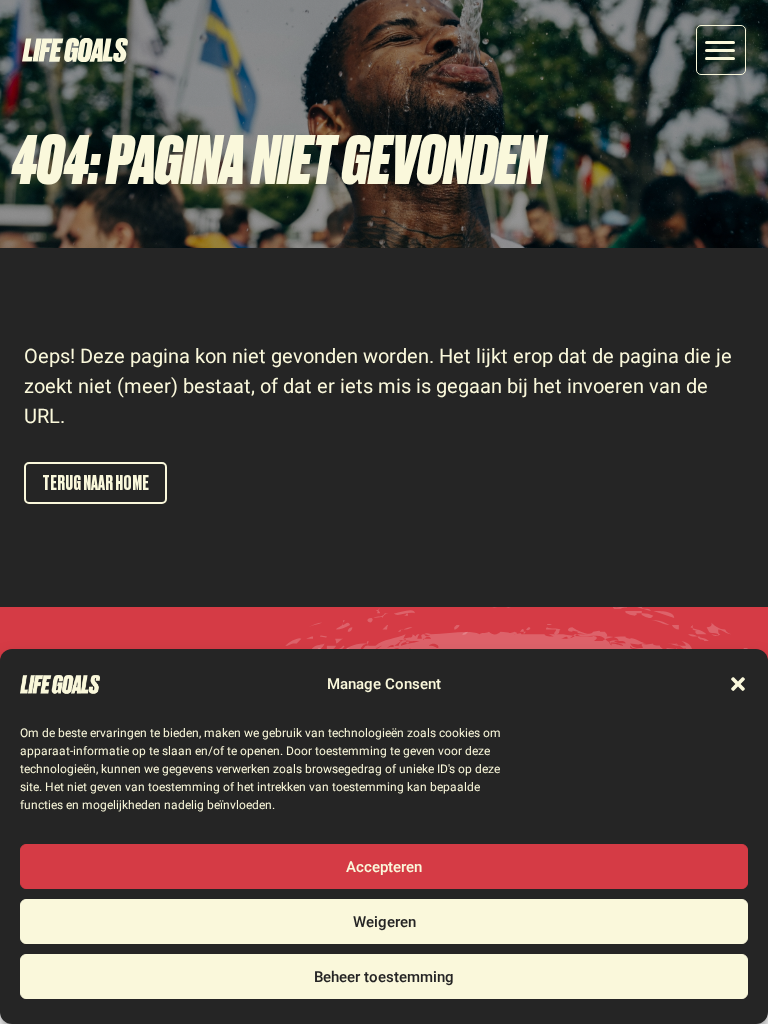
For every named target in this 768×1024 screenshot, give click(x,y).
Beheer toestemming (384, 977)
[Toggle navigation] (721, 50)
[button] (738, 684)
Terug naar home (95, 483)
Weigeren (384, 922)
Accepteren (384, 867)
